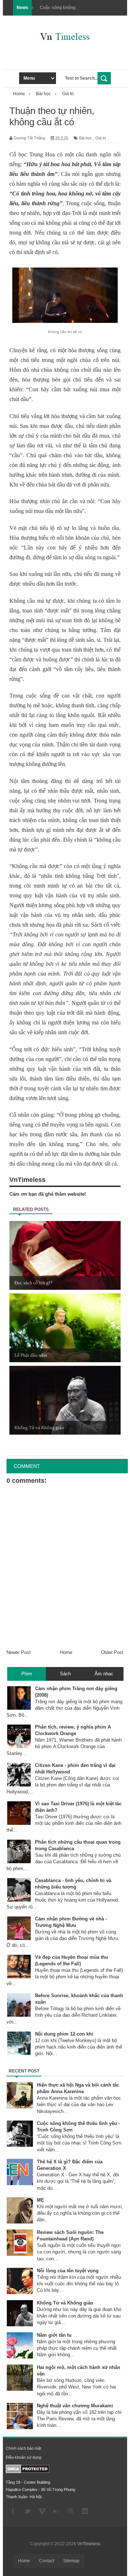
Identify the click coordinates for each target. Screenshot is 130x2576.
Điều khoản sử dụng (23, 2457)
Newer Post (19, 1652)
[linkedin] (85, 2512)
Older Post (112, 1652)
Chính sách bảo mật (23, 2448)
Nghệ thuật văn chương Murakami (75, 2406)
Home (66, 1652)
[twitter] (27, 2512)
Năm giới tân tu (54, 2335)
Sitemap (71, 2561)
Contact (47, 2561)
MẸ (40, 2200)
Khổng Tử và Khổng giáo (65, 2303)
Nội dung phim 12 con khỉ (64, 2034)
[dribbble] (71, 2512)
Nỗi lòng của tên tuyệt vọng (68, 2271)
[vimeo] (42, 2512)
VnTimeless (89, 2544)
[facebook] (13, 2512)
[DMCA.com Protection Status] (28, 2472)
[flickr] (56, 2512)
